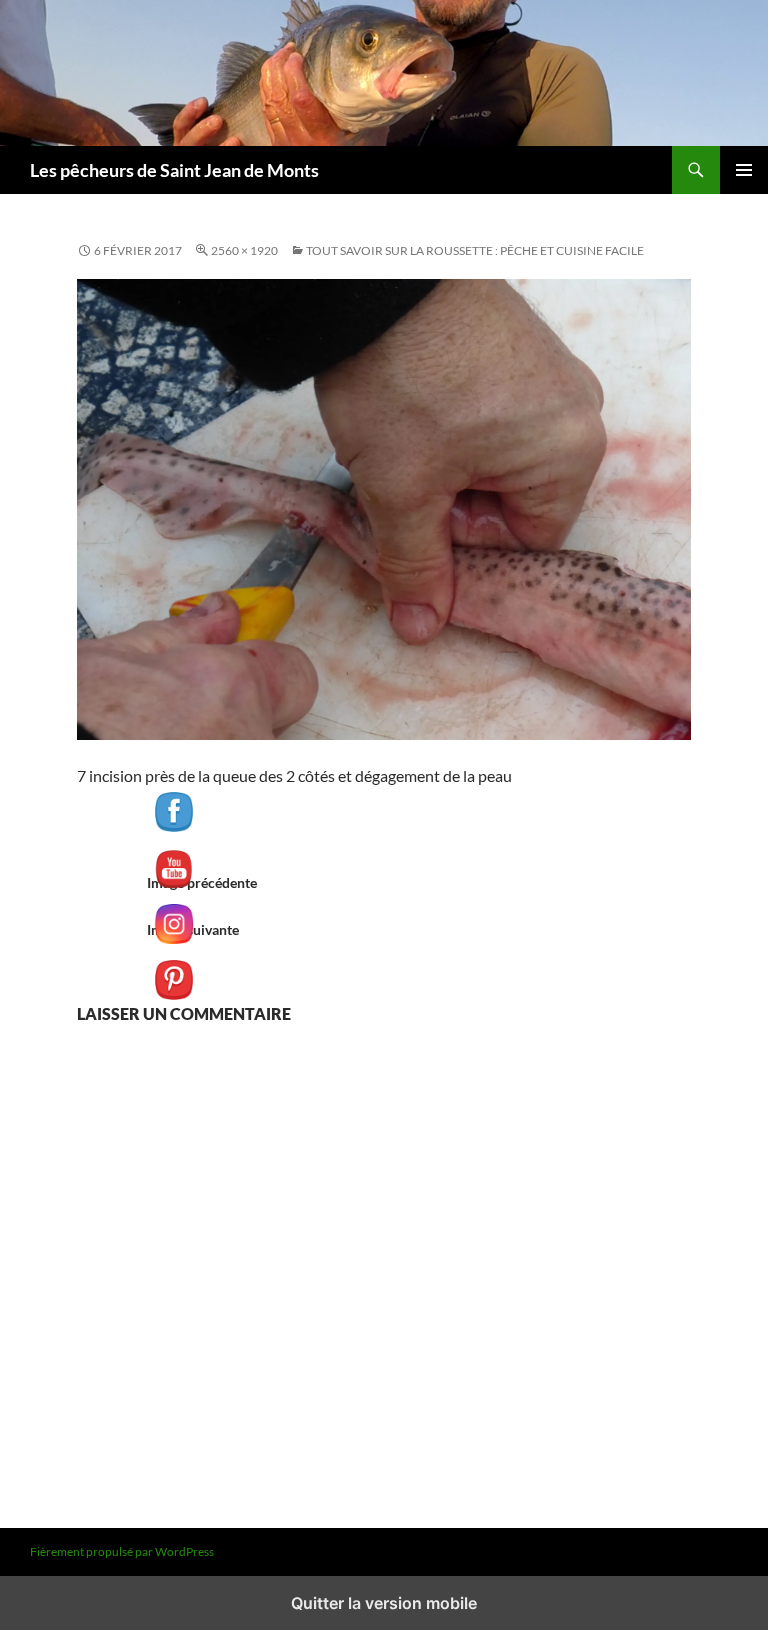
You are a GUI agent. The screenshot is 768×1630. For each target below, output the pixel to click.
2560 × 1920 (244, 250)
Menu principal (744, 170)
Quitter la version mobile (384, 1603)
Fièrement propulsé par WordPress (122, 1551)
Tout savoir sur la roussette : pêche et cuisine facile (475, 250)
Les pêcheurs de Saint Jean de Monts (174, 170)
